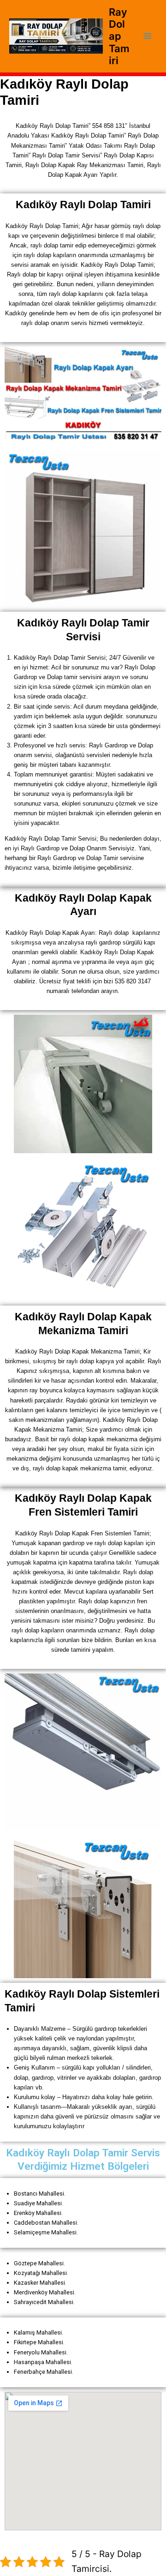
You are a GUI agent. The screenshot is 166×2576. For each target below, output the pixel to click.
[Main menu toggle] (148, 36)
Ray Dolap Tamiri (119, 36)
